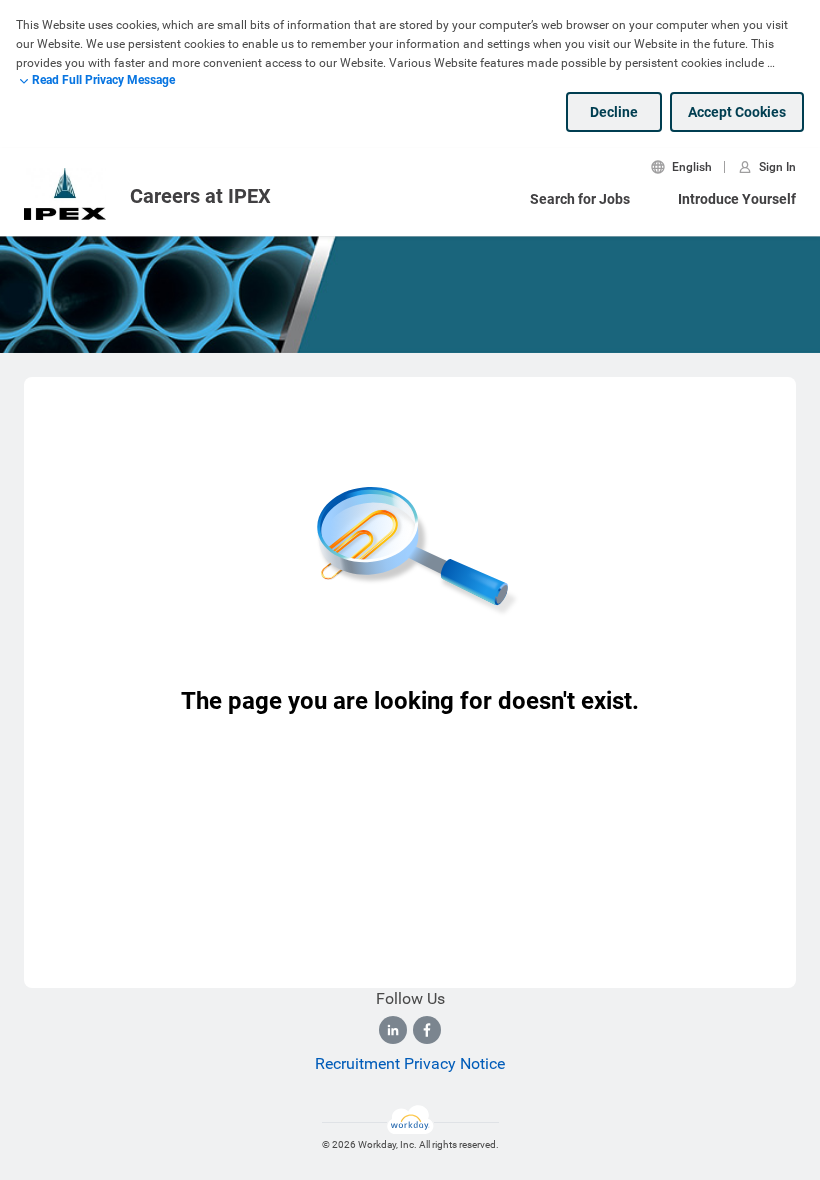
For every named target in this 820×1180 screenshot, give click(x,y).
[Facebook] (427, 1030)
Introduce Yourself (737, 199)
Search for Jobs (580, 199)
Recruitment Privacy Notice (410, 1063)
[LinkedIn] (393, 1030)
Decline (614, 112)
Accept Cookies (737, 112)
